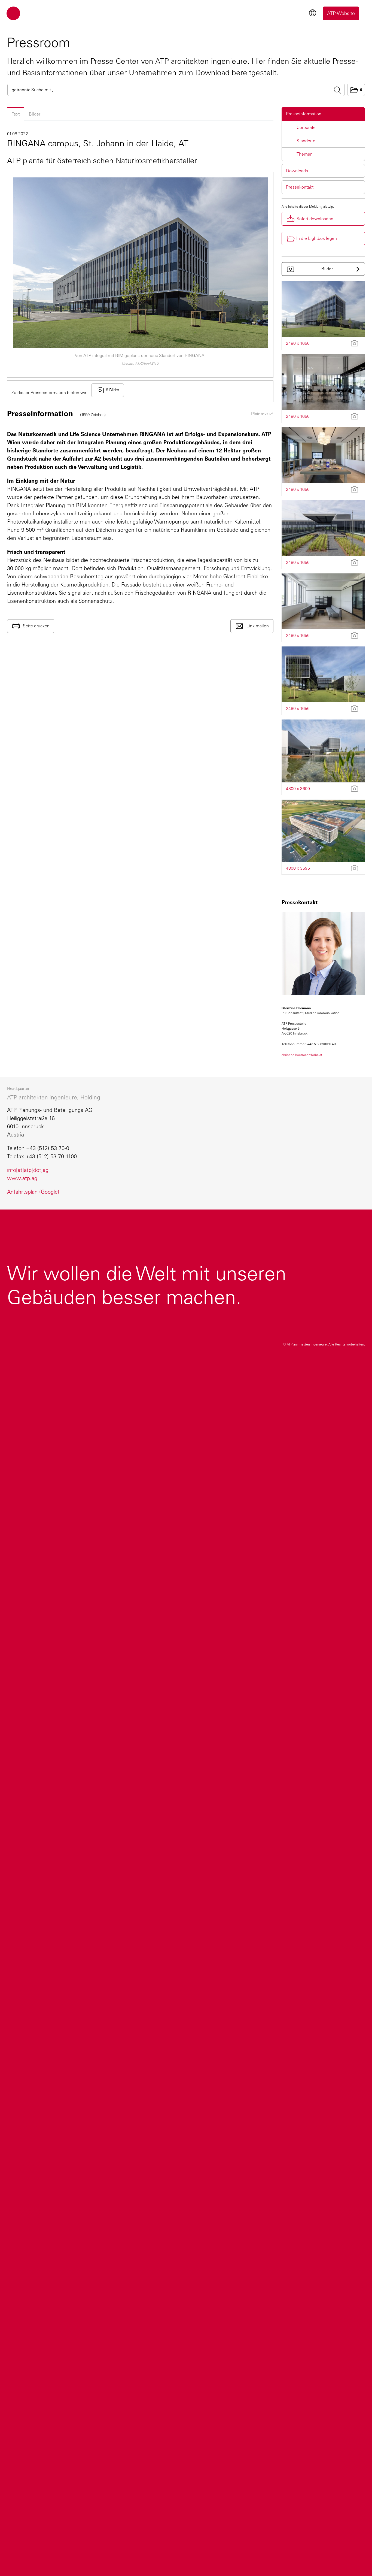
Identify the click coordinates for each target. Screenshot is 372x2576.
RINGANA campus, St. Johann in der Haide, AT (98, 143)
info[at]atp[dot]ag (28, 1170)
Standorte (306, 141)
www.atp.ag (22, 1178)
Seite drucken (36, 626)
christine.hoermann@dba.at (302, 1055)
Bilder (35, 114)
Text (16, 114)
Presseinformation (304, 114)
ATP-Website (341, 13)
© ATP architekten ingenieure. (324, 1344)
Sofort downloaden (315, 219)
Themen (305, 154)
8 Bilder (113, 390)
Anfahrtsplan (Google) (33, 1192)
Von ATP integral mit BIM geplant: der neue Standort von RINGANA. (140, 356)
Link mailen (257, 626)
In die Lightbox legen (317, 238)
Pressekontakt (300, 187)
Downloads (297, 171)
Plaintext (260, 414)
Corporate (306, 127)
